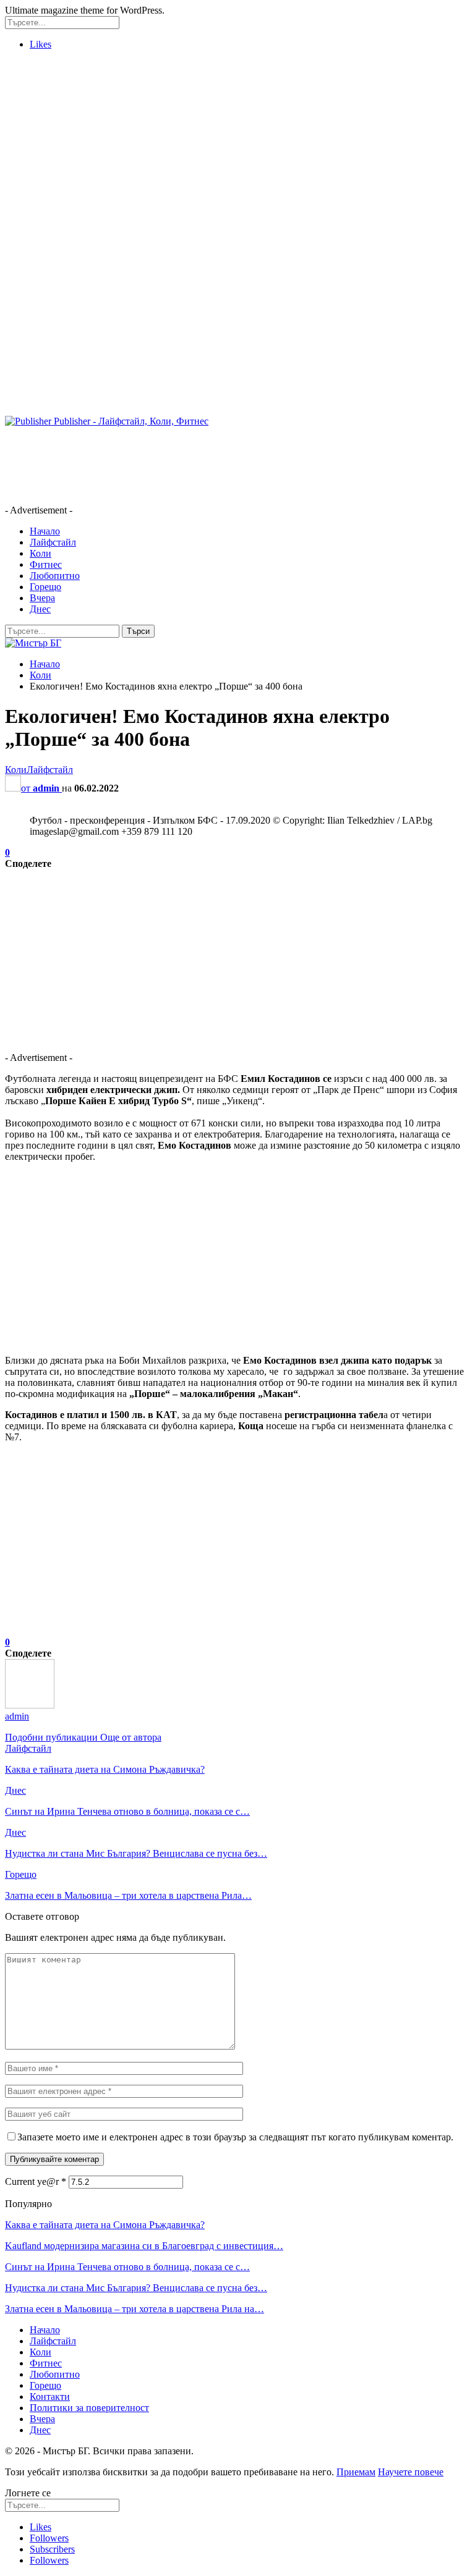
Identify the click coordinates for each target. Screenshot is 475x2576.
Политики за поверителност (89, 2408)
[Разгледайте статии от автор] (30, 1705)
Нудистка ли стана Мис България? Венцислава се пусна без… (136, 2288)
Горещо (45, 587)
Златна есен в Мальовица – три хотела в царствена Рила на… (135, 2309)
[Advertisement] (237, 146)
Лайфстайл (53, 542)
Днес (40, 609)
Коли (41, 553)
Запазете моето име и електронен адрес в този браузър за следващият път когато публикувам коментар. (235, 2137)
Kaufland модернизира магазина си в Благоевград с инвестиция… (144, 2246)
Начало (45, 531)
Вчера (42, 598)
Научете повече (411, 2472)
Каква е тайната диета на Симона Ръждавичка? (105, 2225)
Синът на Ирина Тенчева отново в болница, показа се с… (127, 2267)
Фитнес (46, 564)
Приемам (356, 2472)
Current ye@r (36, 2181)
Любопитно (55, 576)
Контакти (50, 2397)
